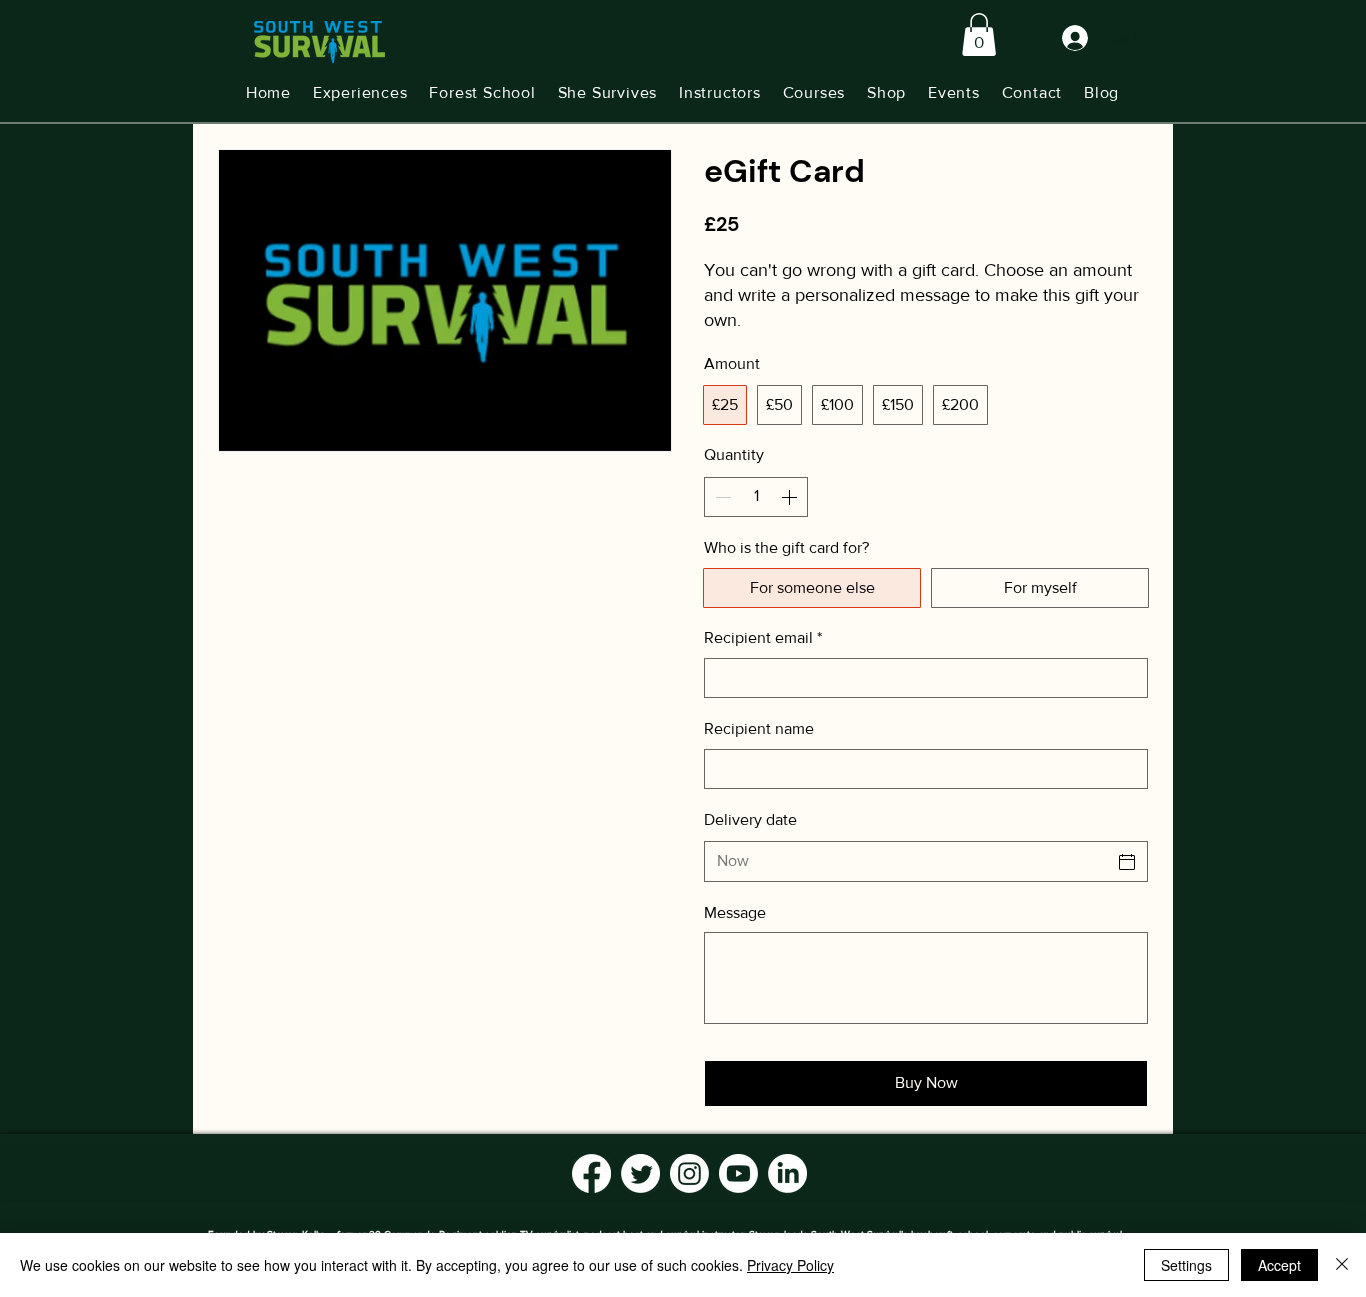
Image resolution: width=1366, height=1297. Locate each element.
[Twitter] (640, 1173)
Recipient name (759, 728)
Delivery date (750, 819)
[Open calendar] (1127, 862)
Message (735, 912)
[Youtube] (738, 1173)
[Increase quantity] (791, 497)
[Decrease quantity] (721, 497)
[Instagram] (689, 1173)
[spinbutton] (756, 497)
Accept (1279, 1265)
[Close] (1342, 1265)
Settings (1186, 1265)
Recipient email (763, 637)
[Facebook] (591, 1173)
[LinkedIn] (787, 1173)
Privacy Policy (790, 1265)
